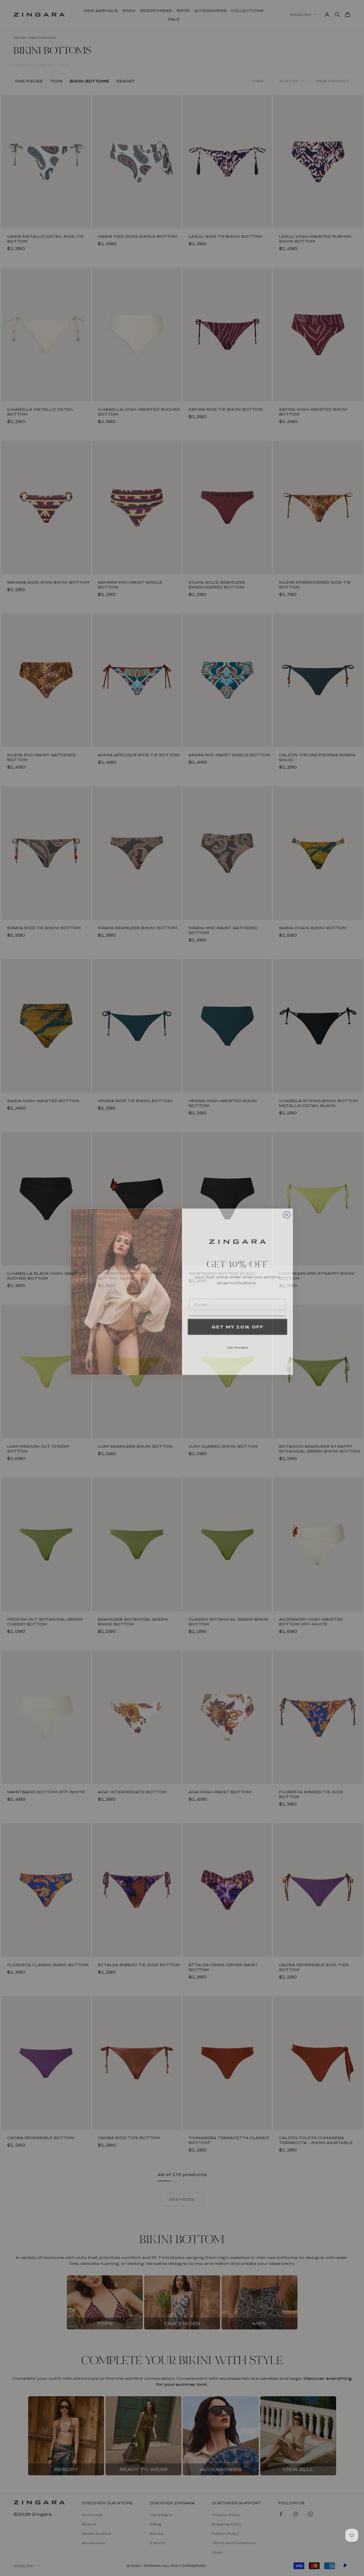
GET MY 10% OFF (238, 1323)
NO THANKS (238, 1343)
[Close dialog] (287, 1211)
